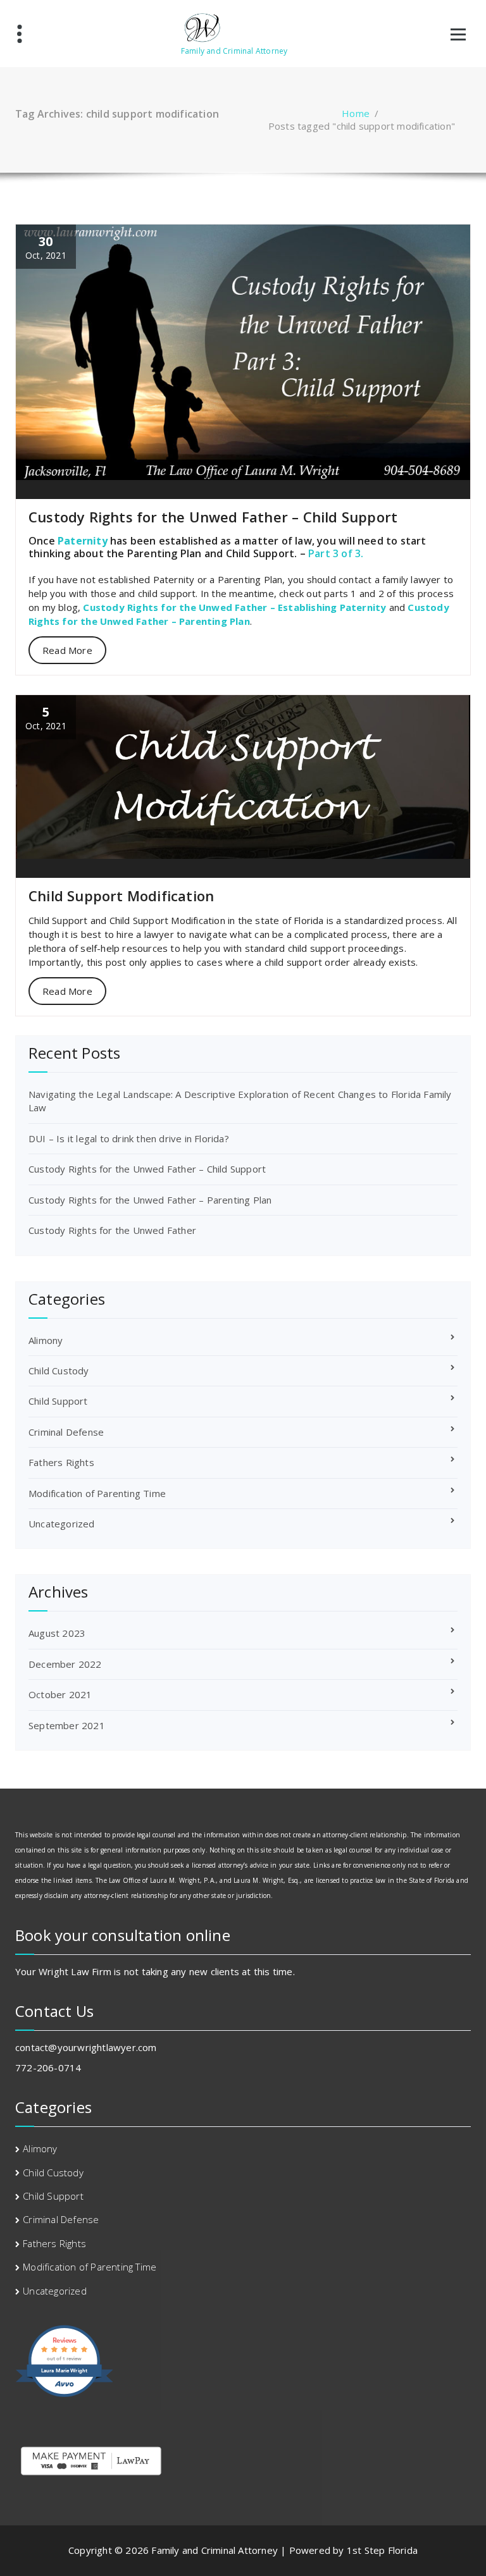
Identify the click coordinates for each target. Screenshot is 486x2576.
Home (356, 113)
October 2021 (60, 1694)
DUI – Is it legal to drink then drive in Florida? (129, 1138)
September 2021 (67, 1725)
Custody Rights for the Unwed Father (112, 1230)
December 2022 (65, 1664)
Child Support (58, 1401)
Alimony (46, 1340)
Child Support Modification (121, 896)
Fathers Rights (61, 1462)
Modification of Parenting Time (97, 1493)
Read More (67, 650)
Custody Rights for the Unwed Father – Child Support (213, 517)
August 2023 (57, 1633)
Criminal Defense (66, 1432)
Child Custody (59, 1371)
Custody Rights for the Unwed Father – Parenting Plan (150, 1200)
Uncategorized (62, 1524)
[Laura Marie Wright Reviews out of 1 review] (64, 2395)
